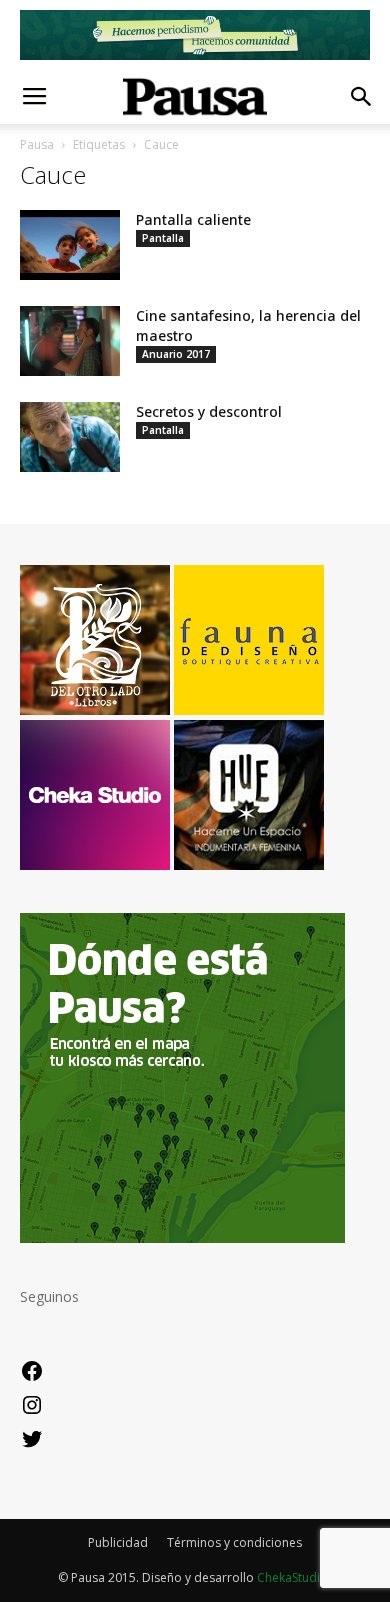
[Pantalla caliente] (70, 245)
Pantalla (163, 238)
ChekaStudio (292, 1577)
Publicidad (118, 1542)
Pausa (37, 144)
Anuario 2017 (176, 354)
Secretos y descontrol (209, 411)
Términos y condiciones (234, 1542)
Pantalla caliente (193, 219)
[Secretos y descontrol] (70, 437)
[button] (362, 97)
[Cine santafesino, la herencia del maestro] (70, 341)
